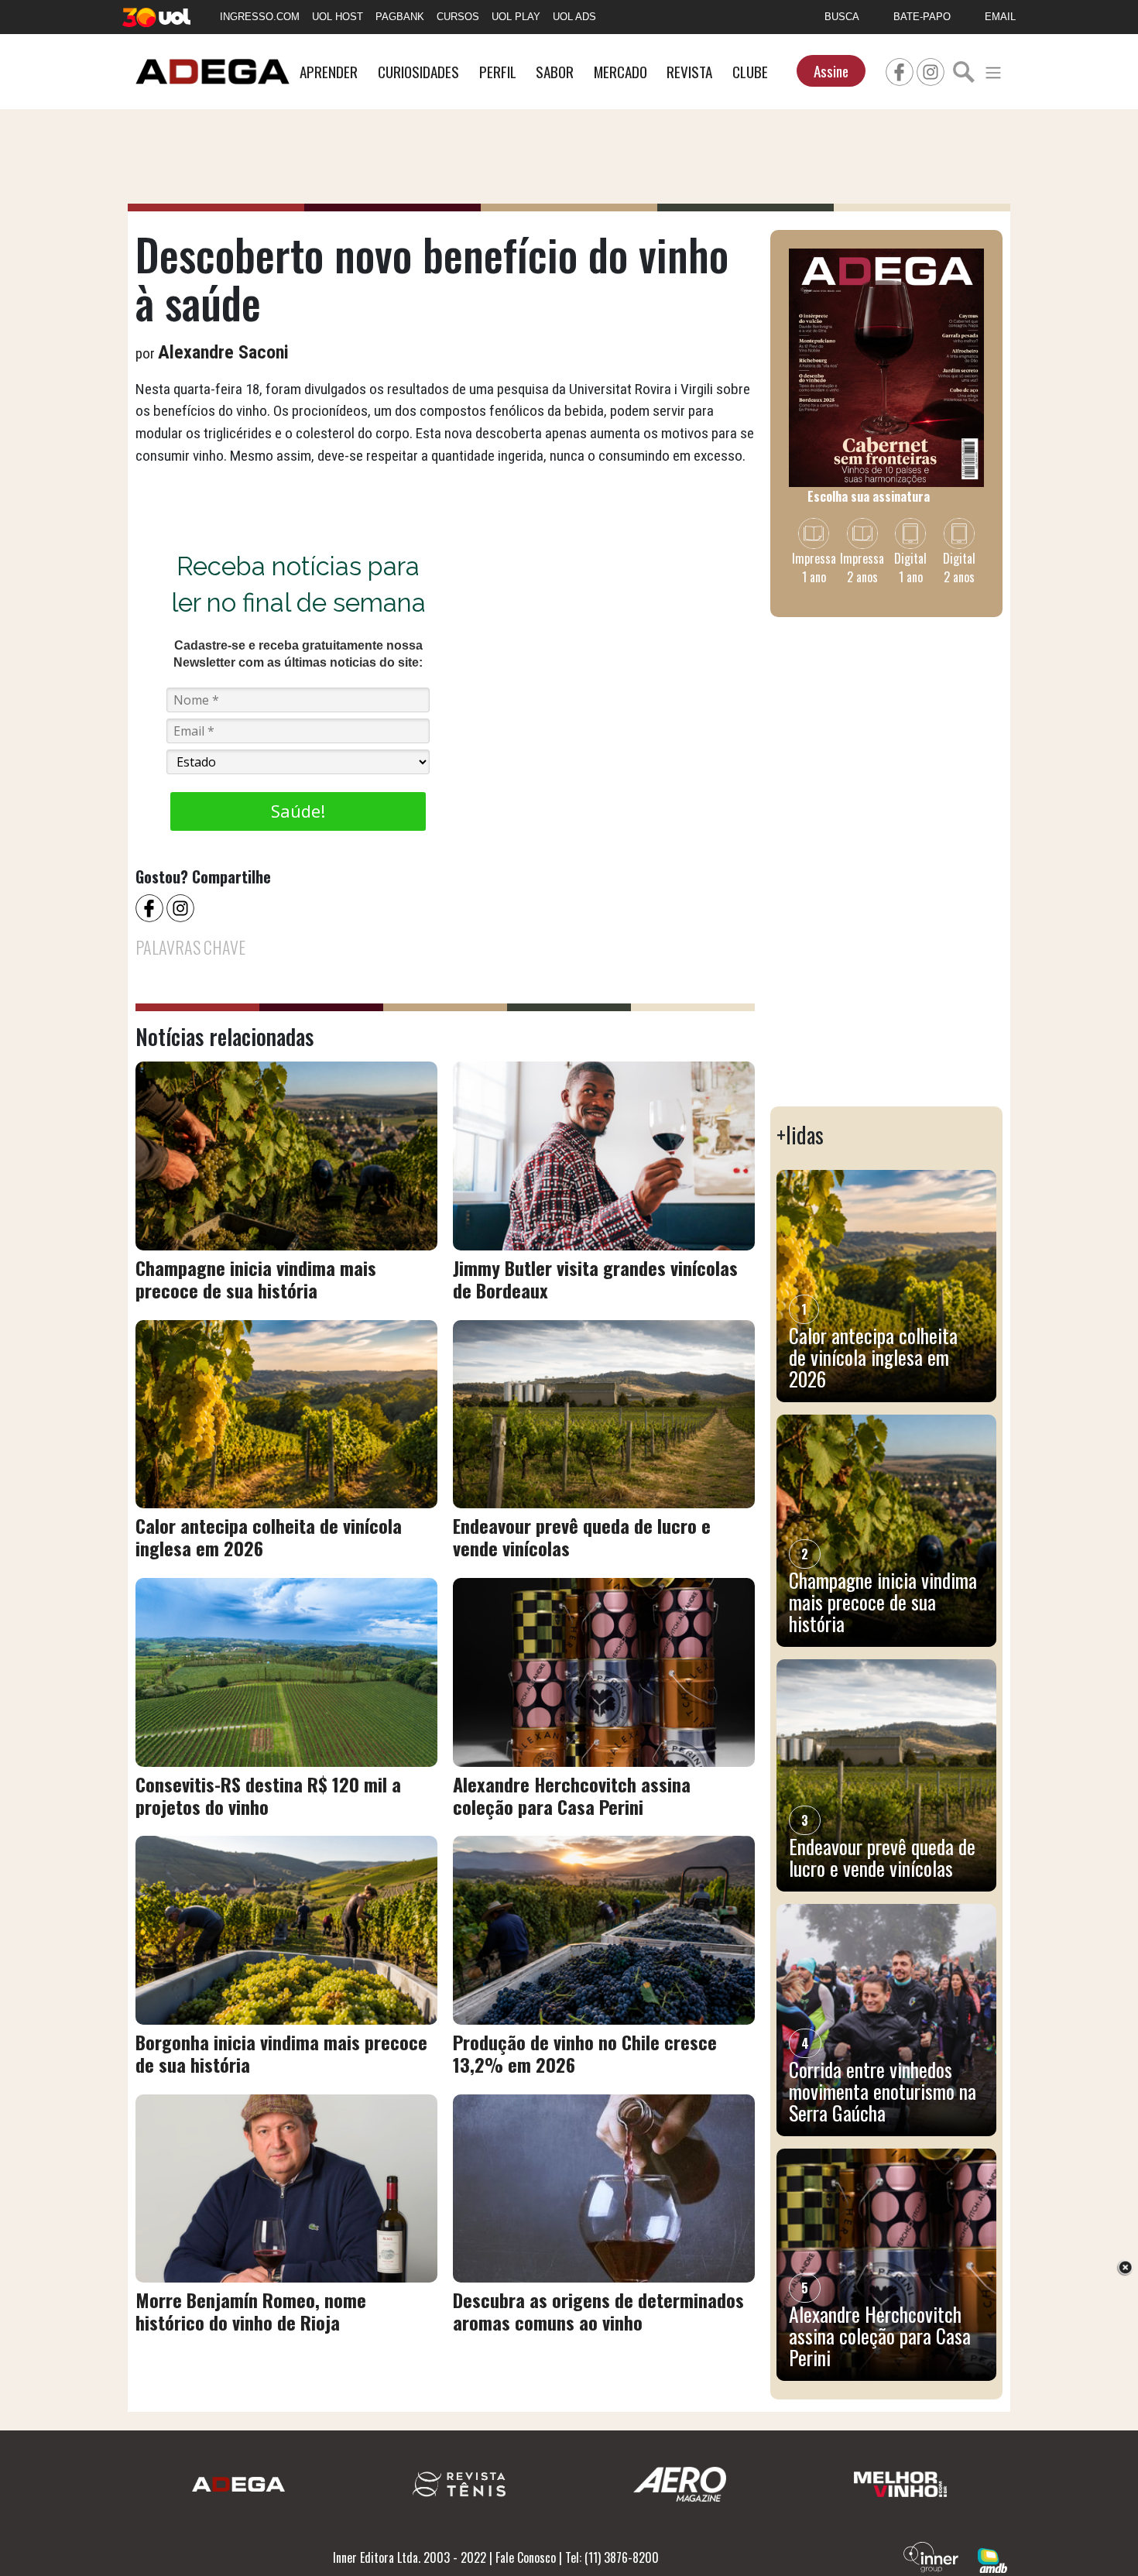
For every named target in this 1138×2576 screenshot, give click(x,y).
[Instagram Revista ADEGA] (931, 70)
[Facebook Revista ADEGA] (900, 70)
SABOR (555, 72)
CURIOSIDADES (418, 72)
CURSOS (458, 17)
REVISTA (689, 72)
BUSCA (842, 17)
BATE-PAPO (922, 17)
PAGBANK (400, 17)
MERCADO (620, 72)
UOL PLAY (516, 17)
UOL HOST (338, 17)
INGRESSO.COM (260, 17)
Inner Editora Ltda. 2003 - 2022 (410, 2557)
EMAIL (1000, 17)
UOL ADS (574, 17)
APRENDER (329, 72)
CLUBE (750, 72)
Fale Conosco (526, 2557)
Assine (831, 71)
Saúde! (298, 811)
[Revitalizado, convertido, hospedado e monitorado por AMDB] (992, 2559)
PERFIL (498, 72)
